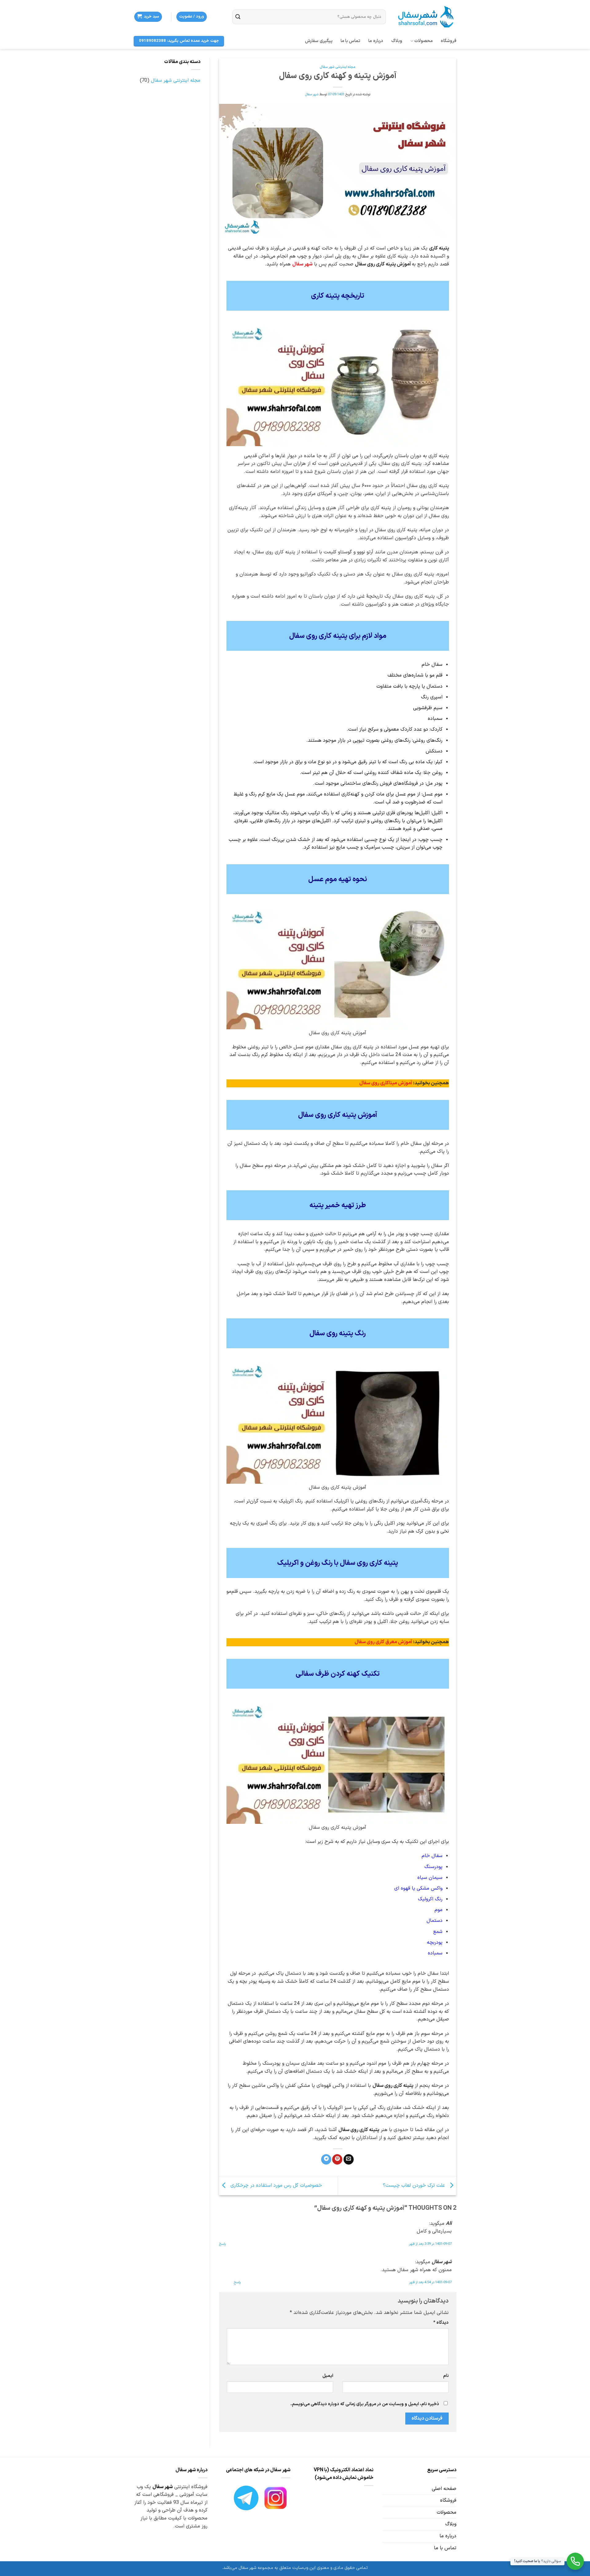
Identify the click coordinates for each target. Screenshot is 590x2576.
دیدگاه (441, 2323)
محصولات (423, 41)
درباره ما (376, 41)
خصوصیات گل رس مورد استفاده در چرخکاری (275, 2185)
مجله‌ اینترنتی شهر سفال (338, 67)
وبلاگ (397, 41)
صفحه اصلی (444, 2489)
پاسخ (222, 2244)
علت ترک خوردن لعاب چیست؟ (415, 2185)
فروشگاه (448, 41)
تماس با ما (350, 41)
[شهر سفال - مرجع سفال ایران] (426, 17)
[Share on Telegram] (326, 2159)
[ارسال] (238, 18)
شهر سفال (312, 94)
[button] (192, 17)
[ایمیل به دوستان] (349, 2159)
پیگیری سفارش (319, 41)
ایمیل (328, 2376)
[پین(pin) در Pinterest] (337, 2159)
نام (446, 2376)
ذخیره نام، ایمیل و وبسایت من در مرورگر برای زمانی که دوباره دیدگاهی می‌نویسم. (365, 2404)
